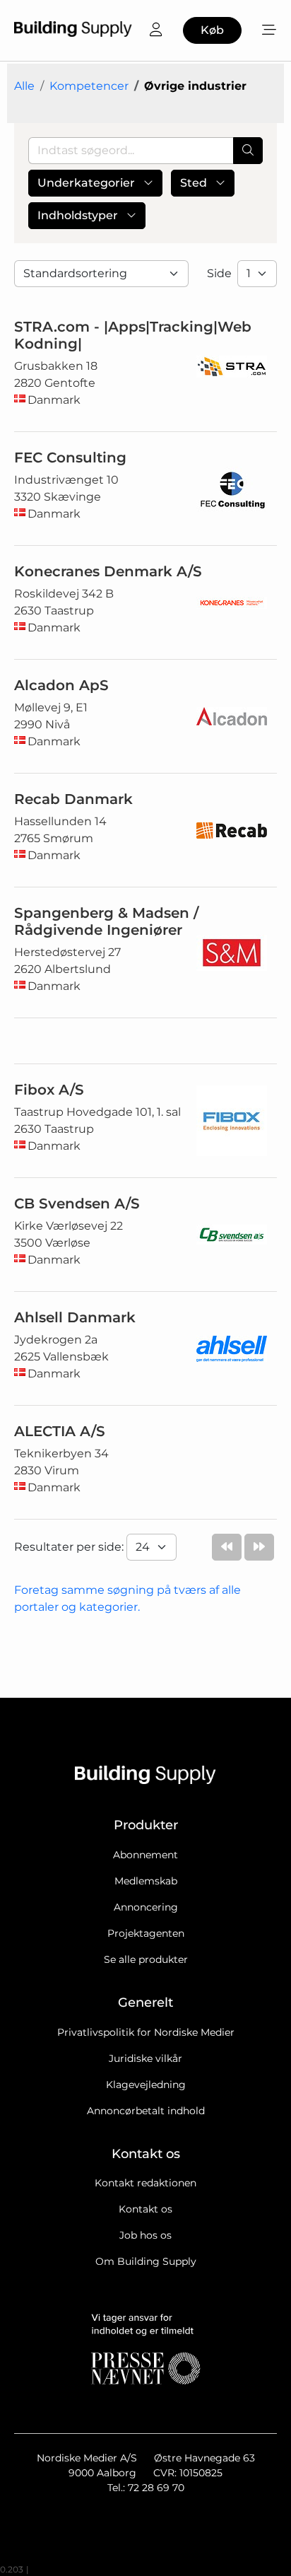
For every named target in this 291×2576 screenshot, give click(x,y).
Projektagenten (146, 1933)
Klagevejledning (146, 2085)
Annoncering (146, 1907)
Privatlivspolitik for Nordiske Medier (146, 2032)
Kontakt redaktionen (145, 2183)
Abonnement (145, 1855)
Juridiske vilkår (145, 2058)
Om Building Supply (146, 2261)
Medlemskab (146, 1881)
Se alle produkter (146, 1959)
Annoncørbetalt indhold (146, 2111)
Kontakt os (145, 2209)
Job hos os (145, 2235)
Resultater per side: (70, 1547)
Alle (24, 86)
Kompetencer (89, 86)
